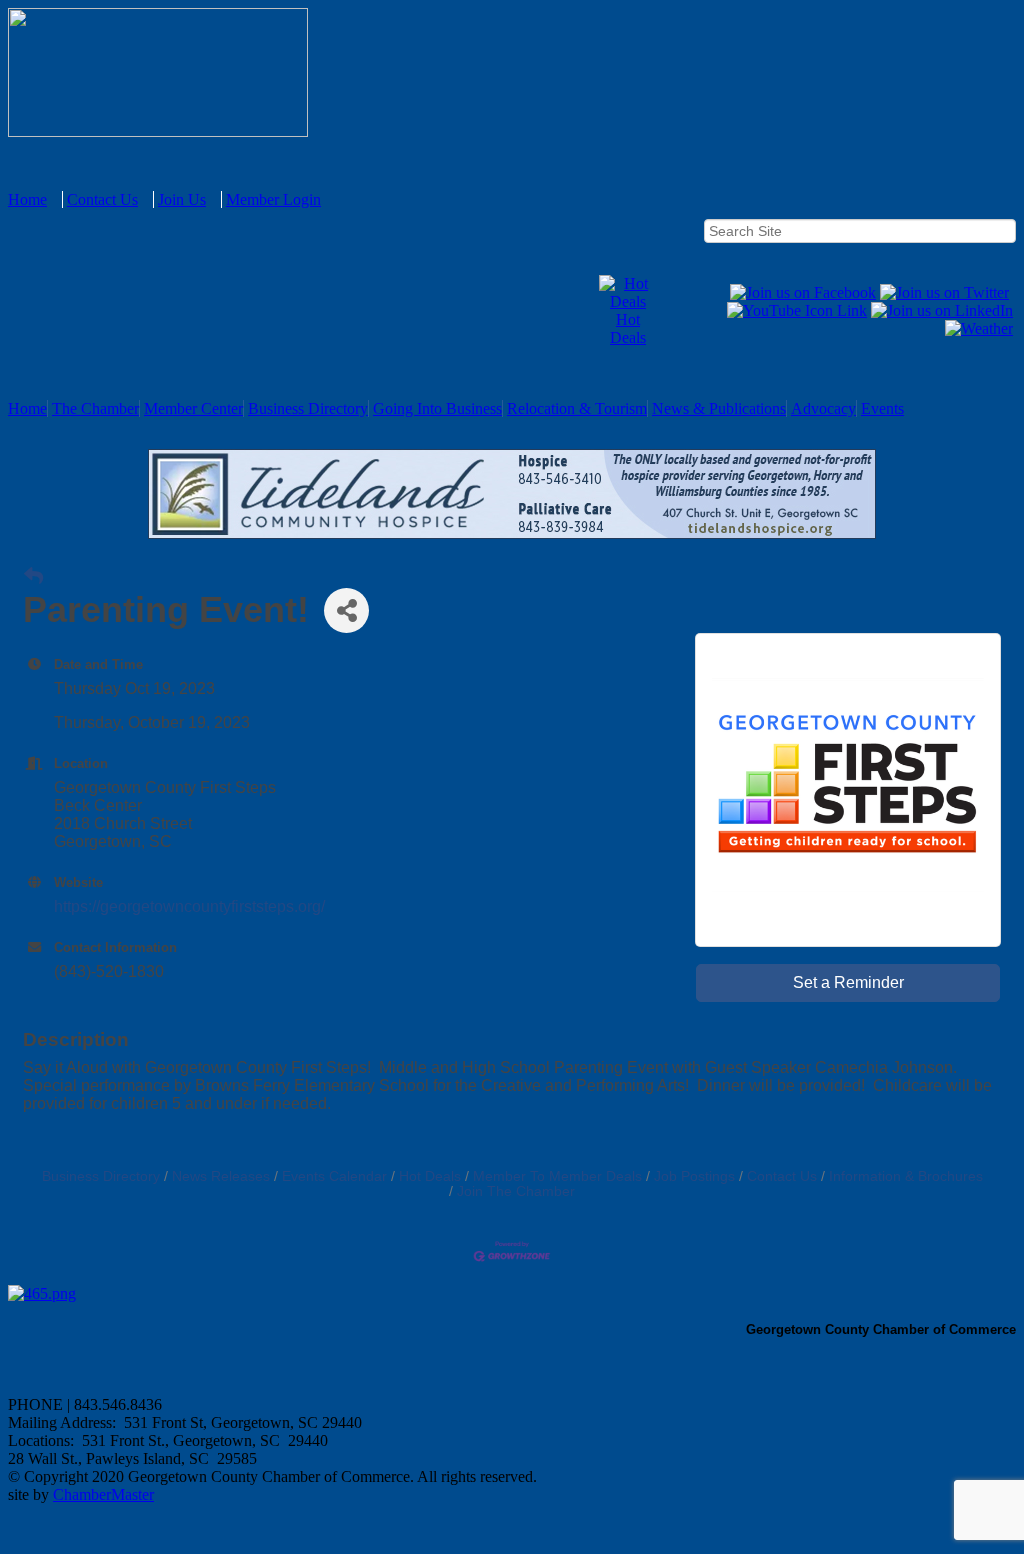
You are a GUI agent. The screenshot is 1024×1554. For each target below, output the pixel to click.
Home (27, 199)
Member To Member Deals (557, 1176)
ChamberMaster (103, 1494)
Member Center (193, 408)
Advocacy (823, 408)
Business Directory (308, 408)
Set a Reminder (848, 982)
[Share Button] (346, 610)
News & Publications (719, 408)
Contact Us (102, 199)
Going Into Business (437, 408)
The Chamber (95, 408)
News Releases (221, 1176)
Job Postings (694, 1176)
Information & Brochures (906, 1176)
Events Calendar (334, 1176)
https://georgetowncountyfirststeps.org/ (189, 906)
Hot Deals (628, 328)
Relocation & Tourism (577, 408)
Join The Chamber (516, 1191)
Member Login (273, 199)
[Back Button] (33, 577)
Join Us (182, 199)
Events (882, 408)
